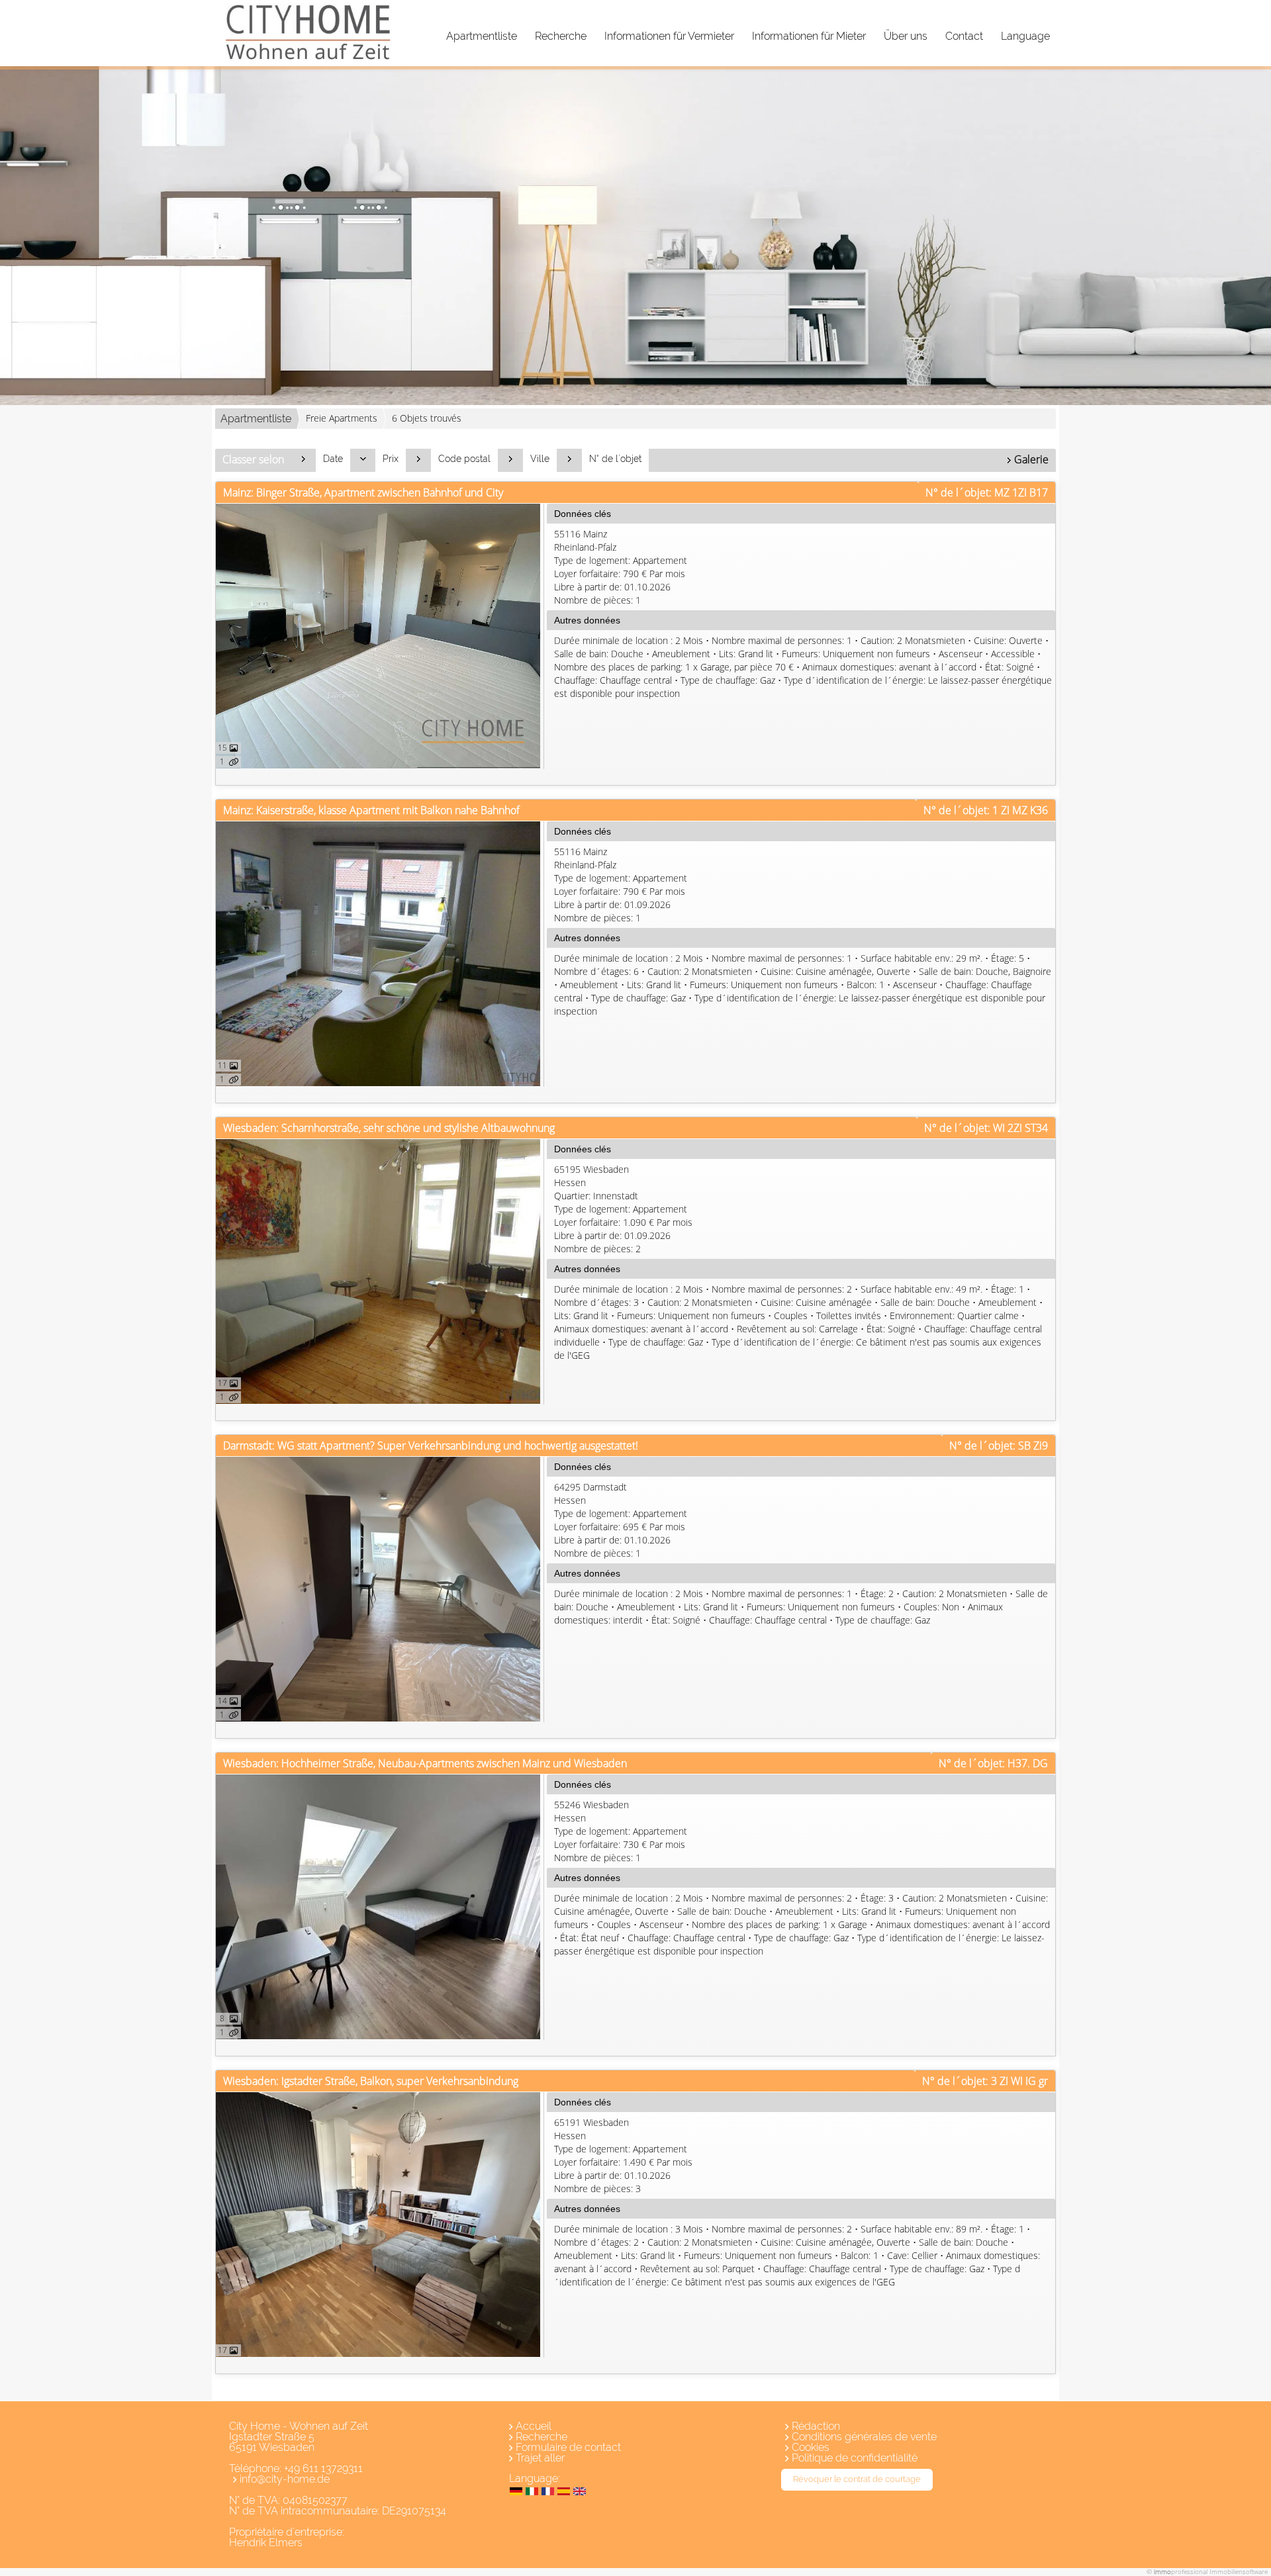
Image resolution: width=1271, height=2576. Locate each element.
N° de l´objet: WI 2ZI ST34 (986, 1128)
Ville (540, 459)
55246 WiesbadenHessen (621, 1831)
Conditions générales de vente (864, 2437)
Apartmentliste (482, 36)
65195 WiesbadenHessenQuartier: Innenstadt (623, 1209)
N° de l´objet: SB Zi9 (999, 1446)
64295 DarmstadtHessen (621, 1520)
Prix (391, 459)
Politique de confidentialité (855, 2458)
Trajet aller (540, 2458)
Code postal (464, 459)
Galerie (1031, 459)
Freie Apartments (342, 418)
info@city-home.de (285, 2479)
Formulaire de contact (568, 2447)
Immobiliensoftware (1239, 2571)
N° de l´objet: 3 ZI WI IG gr (985, 2081)
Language (1025, 36)
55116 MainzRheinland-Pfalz (621, 567)
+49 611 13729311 (323, 2468)
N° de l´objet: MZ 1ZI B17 (987, 492)
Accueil (534, 2426)
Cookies (811, 2447)
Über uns (906, 36)
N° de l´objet (615, 459)
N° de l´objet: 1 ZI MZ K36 (986, 810)
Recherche (561, 36)
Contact (964, 36)
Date (333, 459)
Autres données (587, 620)
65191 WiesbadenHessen (623, 2155)
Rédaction (816, 2426)
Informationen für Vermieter (669, 36)
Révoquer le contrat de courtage (857, 2479)
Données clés (583, 514)
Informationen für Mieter (809, 36)
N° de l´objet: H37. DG (993, 1763)
